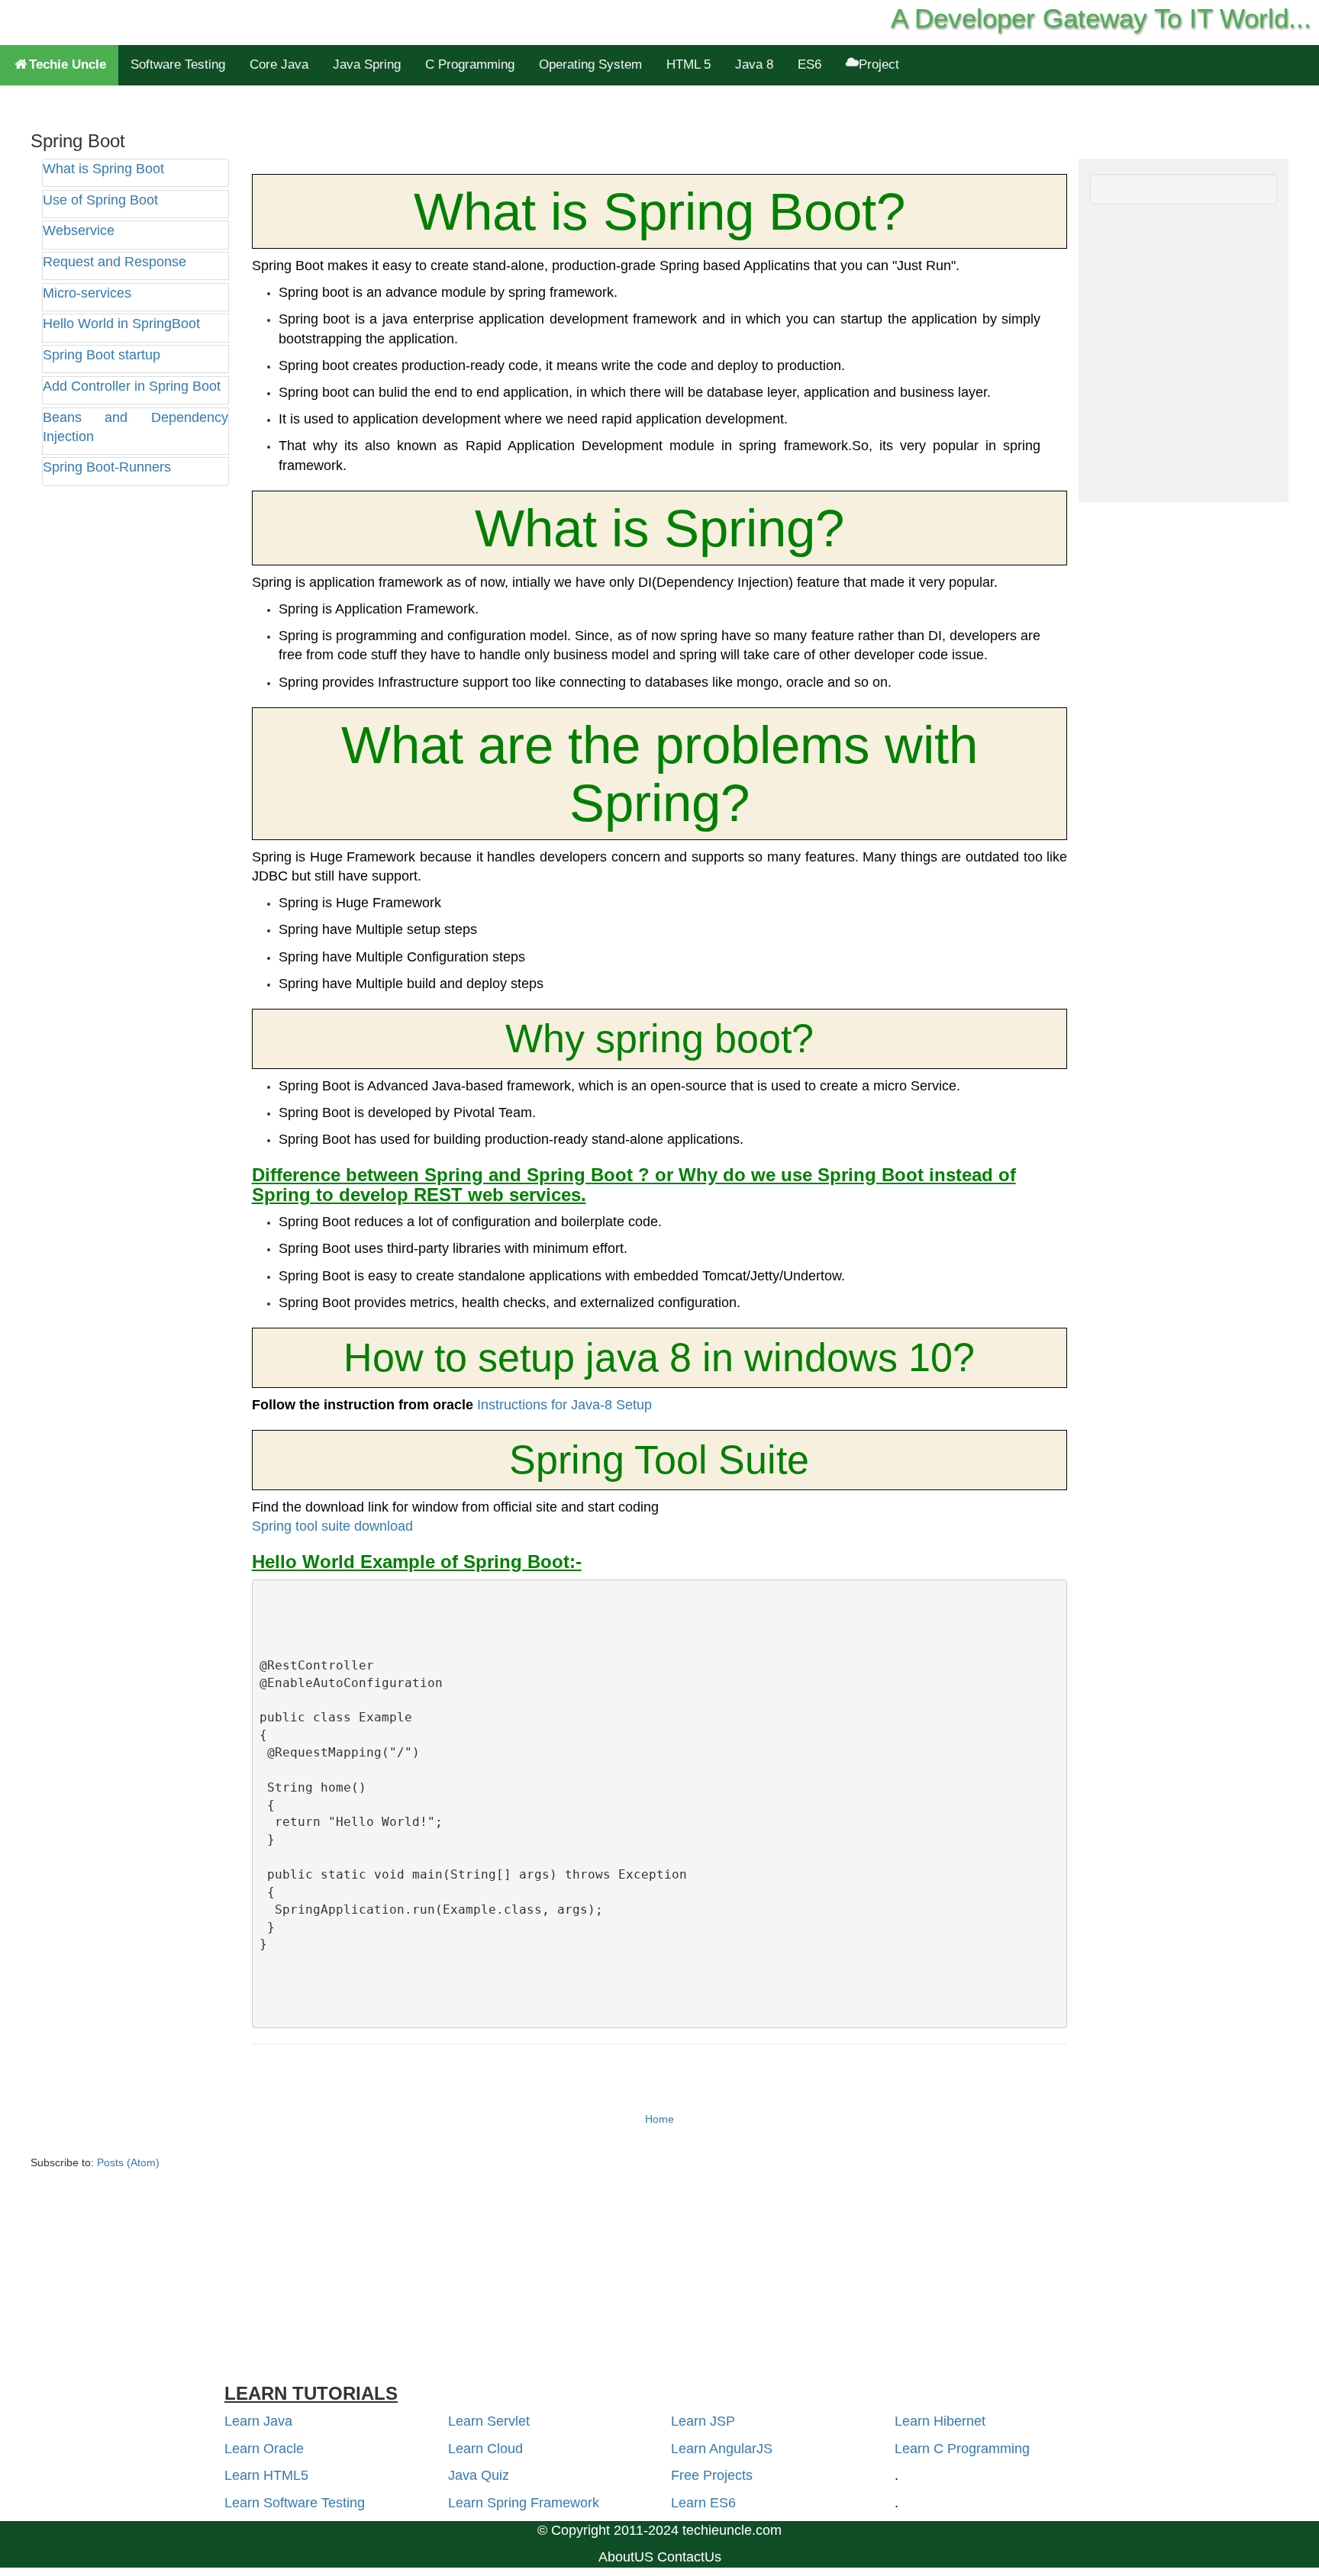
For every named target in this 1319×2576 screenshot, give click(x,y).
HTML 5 (689, 64)
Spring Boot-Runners (107, 467)
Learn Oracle (264, 2449)
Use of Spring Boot (100, 200)
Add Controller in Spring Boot (132, 386)
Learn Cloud (485, 2449)
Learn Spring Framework (524, 2503)
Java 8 (754, 64)
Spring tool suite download (332, 1526)
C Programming (470, 64)
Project (879, 64)
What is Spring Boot (103, 169)
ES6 (809, 64)
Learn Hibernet (940, 2421)
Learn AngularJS (722, 2449)
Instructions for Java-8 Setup (564, 1405)
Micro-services (87, 293)
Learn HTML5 (266, 2475)
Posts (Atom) (128, 2162)
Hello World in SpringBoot (121, 324)
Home (659, 2119)
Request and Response (114, 262)
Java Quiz (479, 2475)
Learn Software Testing (295, 2503)
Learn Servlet (489, 2421)
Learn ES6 (703, 2503)
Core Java (279, 64)
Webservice (79, 230)
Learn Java (258, 2421)
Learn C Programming (962, 2449)
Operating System (590, 64)
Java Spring (367, 64)
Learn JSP (703, 2421)
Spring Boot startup (102, 355)
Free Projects (712, 2475)
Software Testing (178, 64)
